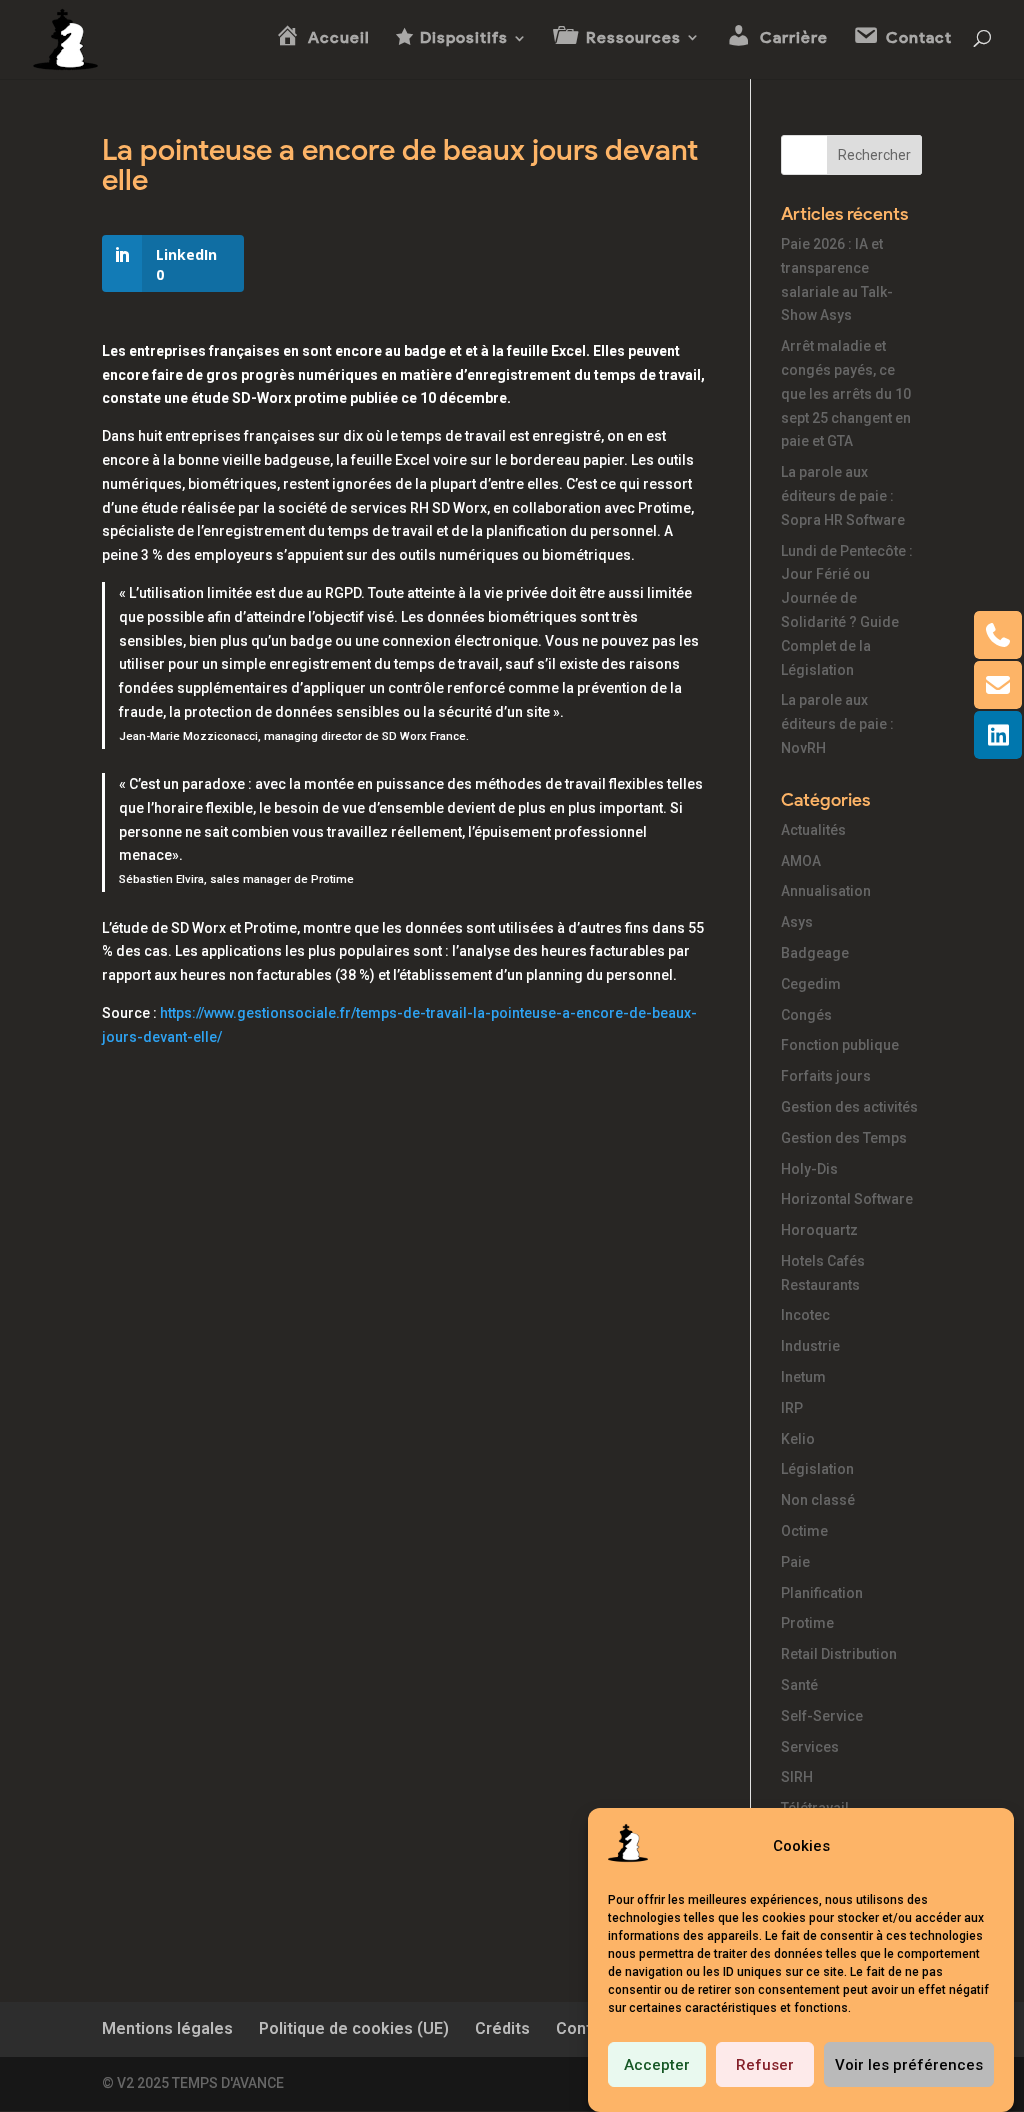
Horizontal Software (847, 1199)
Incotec (805, 1315)
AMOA (801, 861)
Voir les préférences (909, 2065)
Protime (807, 1623)
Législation (817, 1469)
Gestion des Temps (844, 1138)
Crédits (502, 2028)
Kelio (798, 1439)
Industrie (810, 1346)
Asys (797, 922)
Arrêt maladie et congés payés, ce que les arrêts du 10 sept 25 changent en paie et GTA (846, 393)
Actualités (813, 830)
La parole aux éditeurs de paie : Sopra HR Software (843, 496)
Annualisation (826, 891)
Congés (806, 1015)
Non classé (818, 1500)
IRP (792, 1408)
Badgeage (815, 953)
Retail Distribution (839, 1654)
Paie (795, 1562)
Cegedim (811, 984)
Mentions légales (167, 2028)
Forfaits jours (826, 1076)
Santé (799, 1685)
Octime (804, 1531)
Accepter (657, 2065)
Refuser (765, 2065)
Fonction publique (840, 1045)
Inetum (803, 1377)
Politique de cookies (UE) (354, 2028)
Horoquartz (819, 1230)
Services (810, 1747)
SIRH (797, 1777)
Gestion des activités (849, 1107)
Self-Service (822, 1716)
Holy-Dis (809, 1169)
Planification (822, 1593)
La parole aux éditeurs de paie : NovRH (837, 724)
